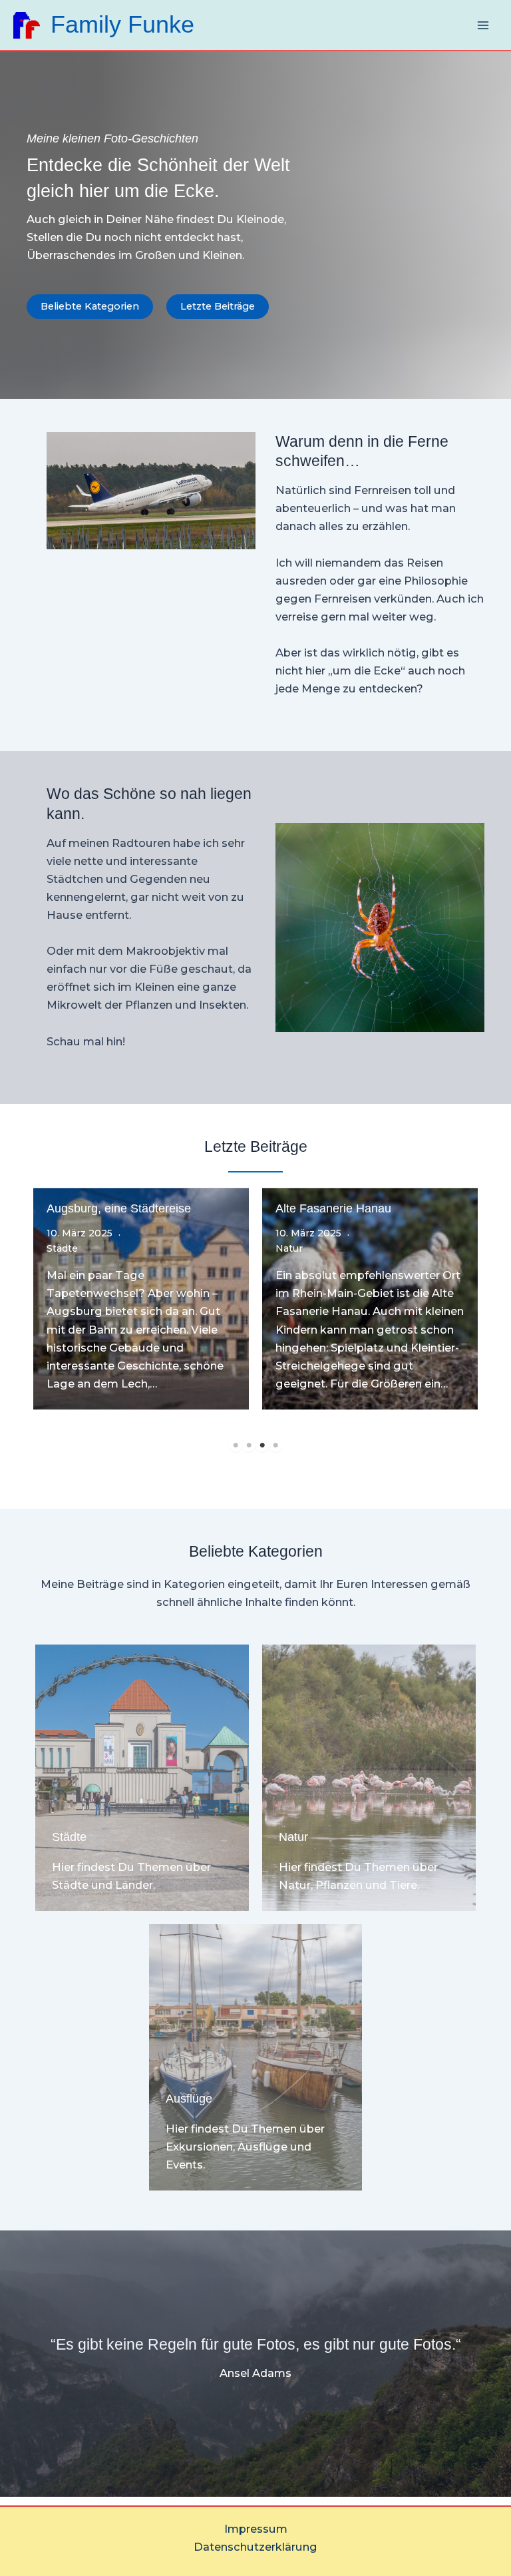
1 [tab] (236, 1445)
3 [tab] (262, 1445)
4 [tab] (275, 1445)
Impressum (256, 2529)
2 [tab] (249, 1445)
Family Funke (122, 25)
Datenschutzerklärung (255, 2547)
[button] (90, 307)
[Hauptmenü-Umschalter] (483, 25)
